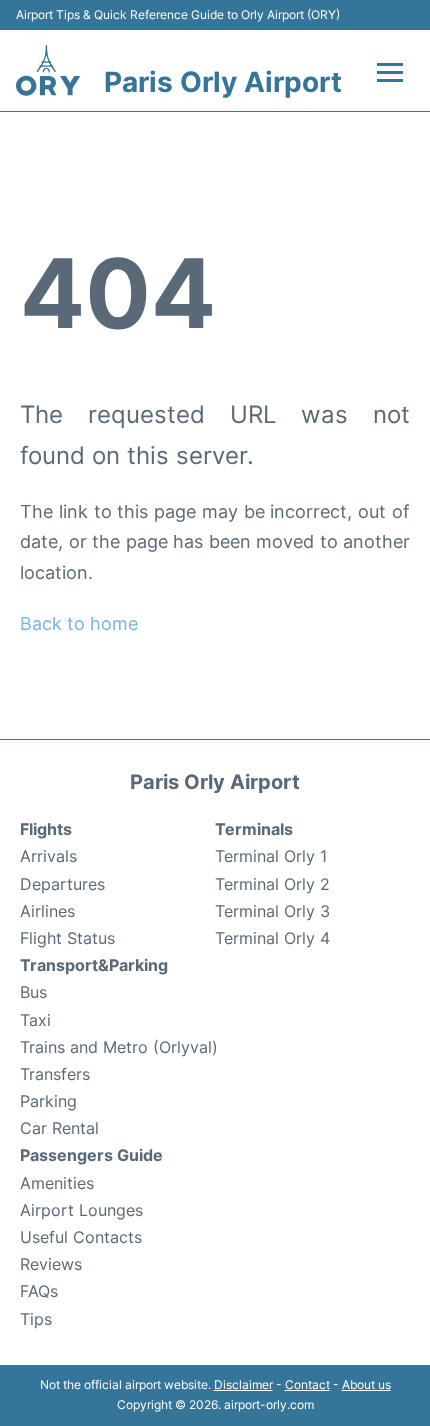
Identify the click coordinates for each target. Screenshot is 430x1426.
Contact (307, 1384)
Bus (33, 992)
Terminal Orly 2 (272, 884)
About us (366, 1384)
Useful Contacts (81, 1237)
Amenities (57, 1183)
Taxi (35, 1020)
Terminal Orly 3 (272, 911)
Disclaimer (243, 1384)
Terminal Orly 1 (271, 856)
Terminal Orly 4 (272, 938)
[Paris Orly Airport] (48, 70)
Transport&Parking (94, 965)
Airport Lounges (81, 1210)
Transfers (55, 1074)
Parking (48, 1101)
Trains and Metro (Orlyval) (119, 1047)
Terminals (254, 829)
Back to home (79, 623)
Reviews (51, 1264)
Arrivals (48, 856)
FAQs (39, 1291)
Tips (36, 1319)
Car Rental (59, 1128)
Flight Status (67, 938)
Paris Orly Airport (223, 82)
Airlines (47, 911)
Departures (62, 884)
